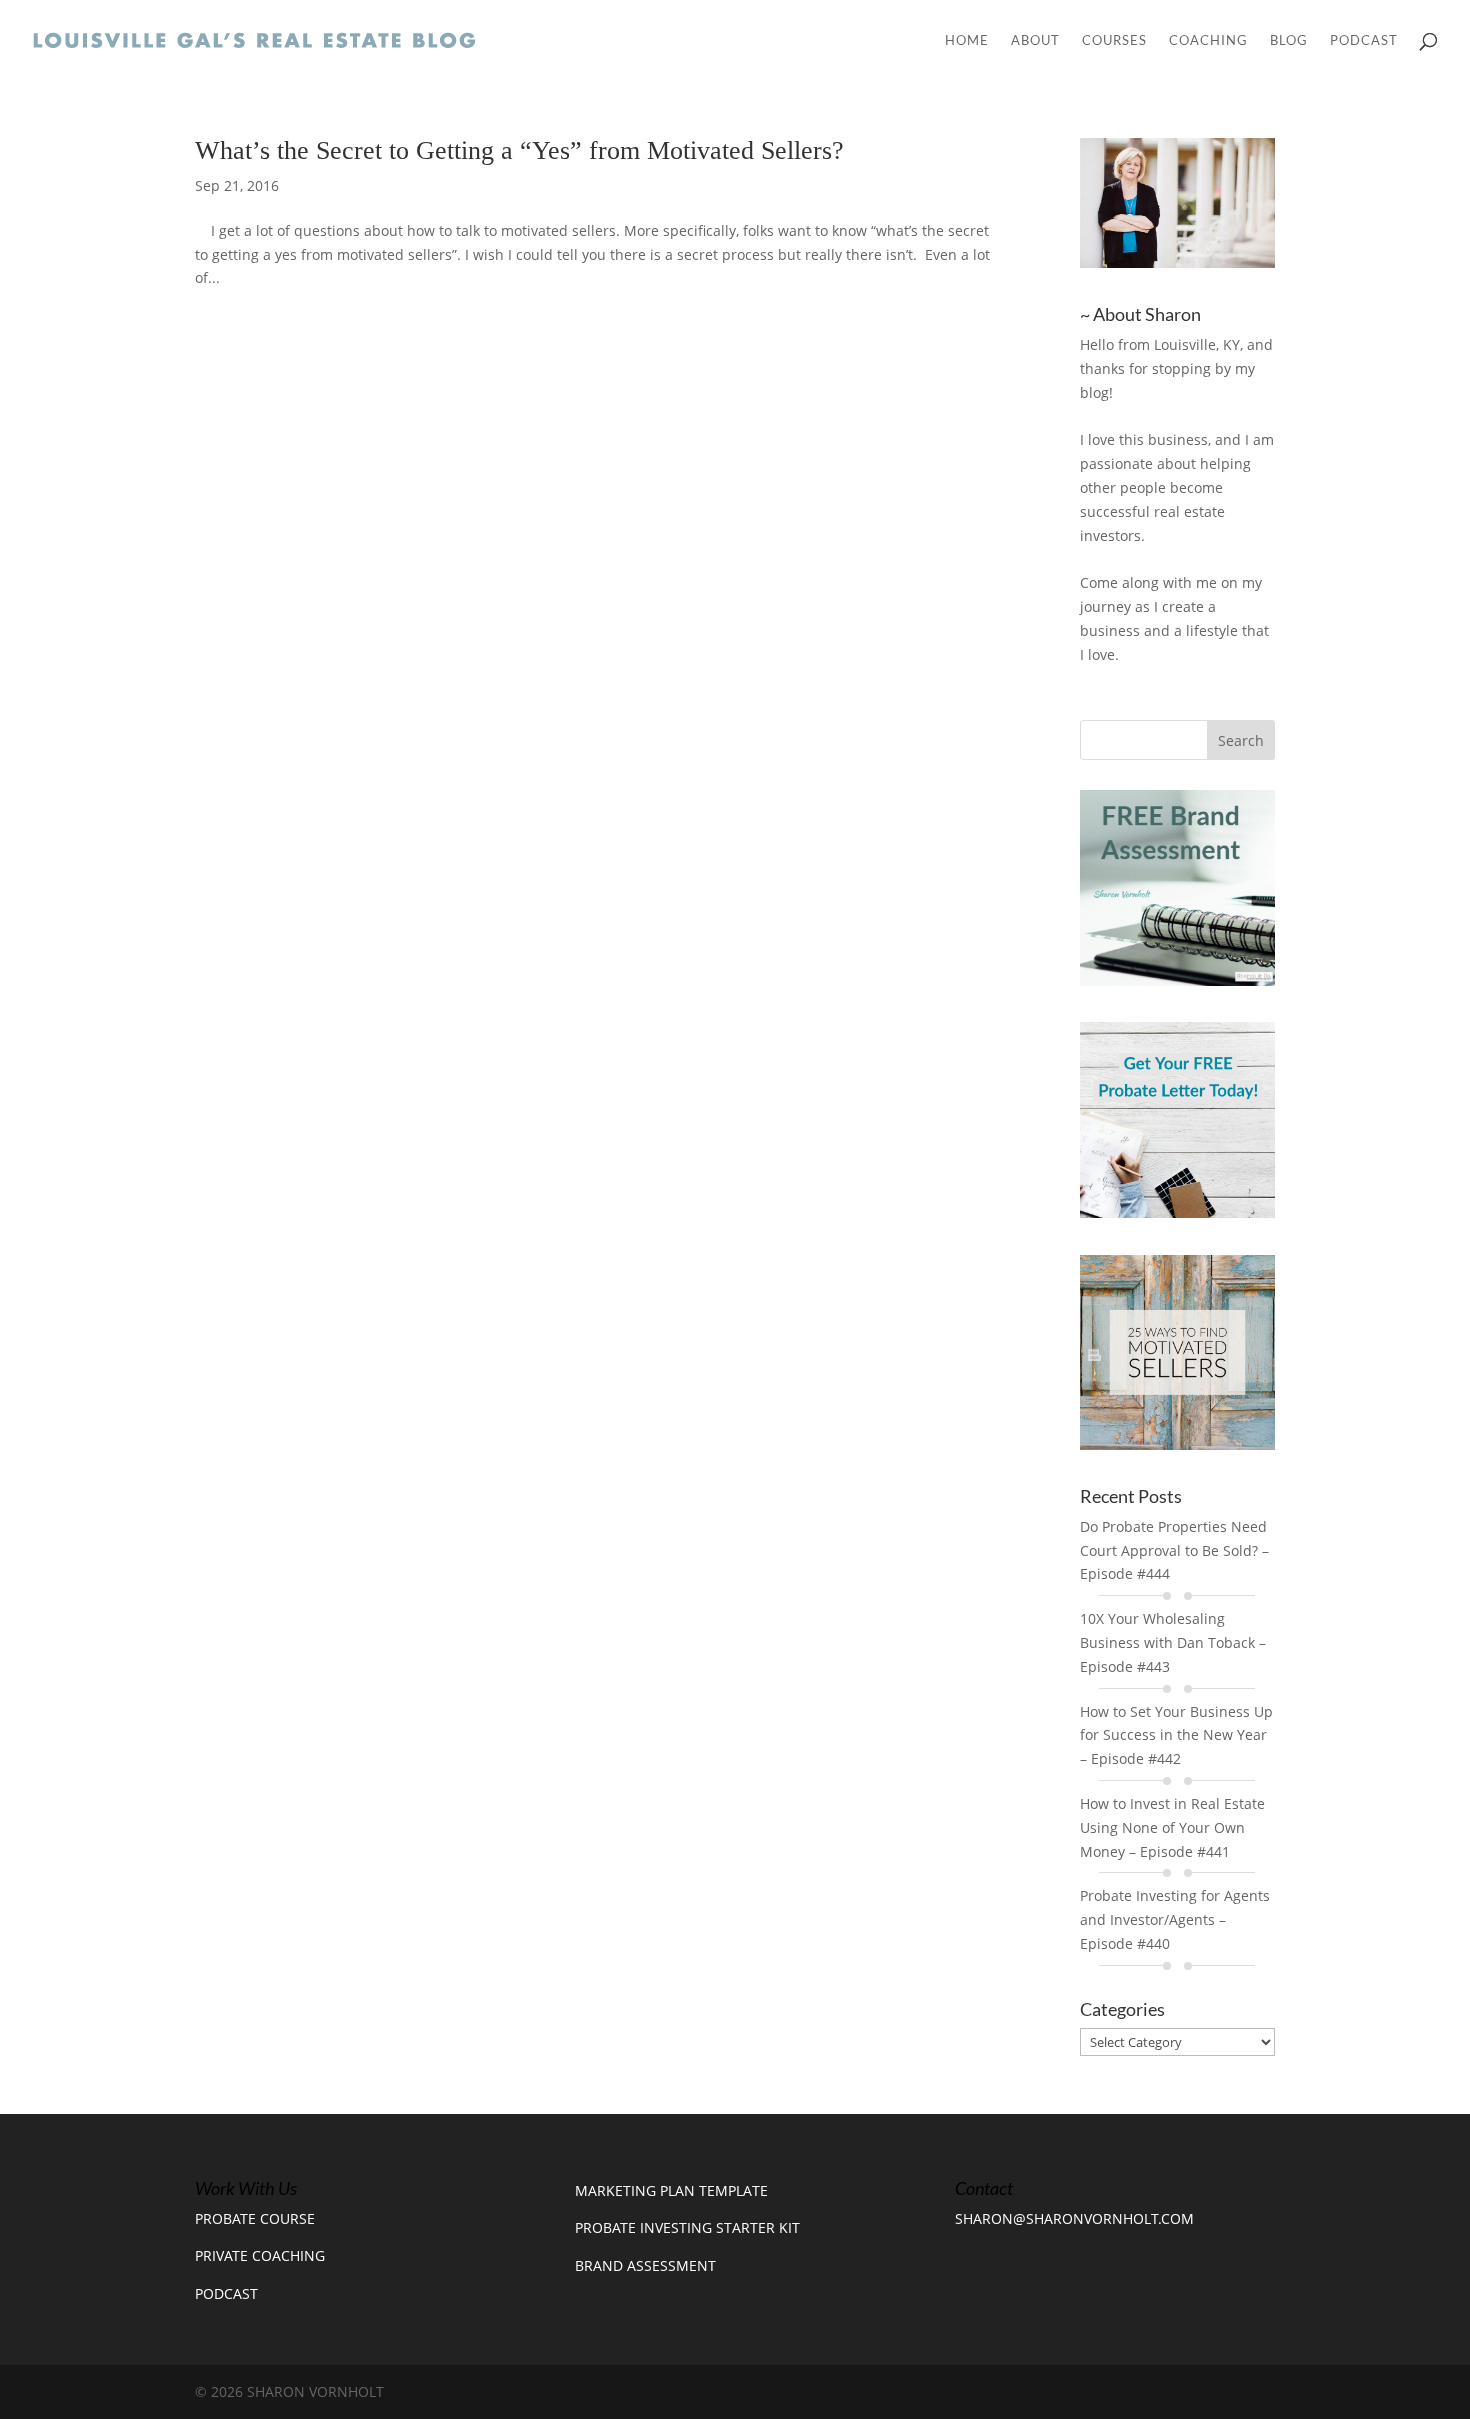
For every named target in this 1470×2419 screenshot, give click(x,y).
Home (967, 40)
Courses (1114, 40)
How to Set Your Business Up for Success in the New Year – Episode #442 (1176, 1735)
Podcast (1364, 40)
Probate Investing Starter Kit (687, 2227)
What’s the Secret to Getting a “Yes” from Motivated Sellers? (519, 150)
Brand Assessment (645, 2265)
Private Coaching (260, 2255)
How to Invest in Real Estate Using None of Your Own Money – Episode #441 (1172, 1827)
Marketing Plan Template (671, 2190)
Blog (1289, 40)
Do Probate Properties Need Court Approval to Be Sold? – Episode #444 (1174, 1550)
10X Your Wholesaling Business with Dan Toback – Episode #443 (1173, 1642)
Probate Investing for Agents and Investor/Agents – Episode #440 (1175, 1919)
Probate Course (255, 2218)
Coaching (1208, 40)
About (1035, 40)
